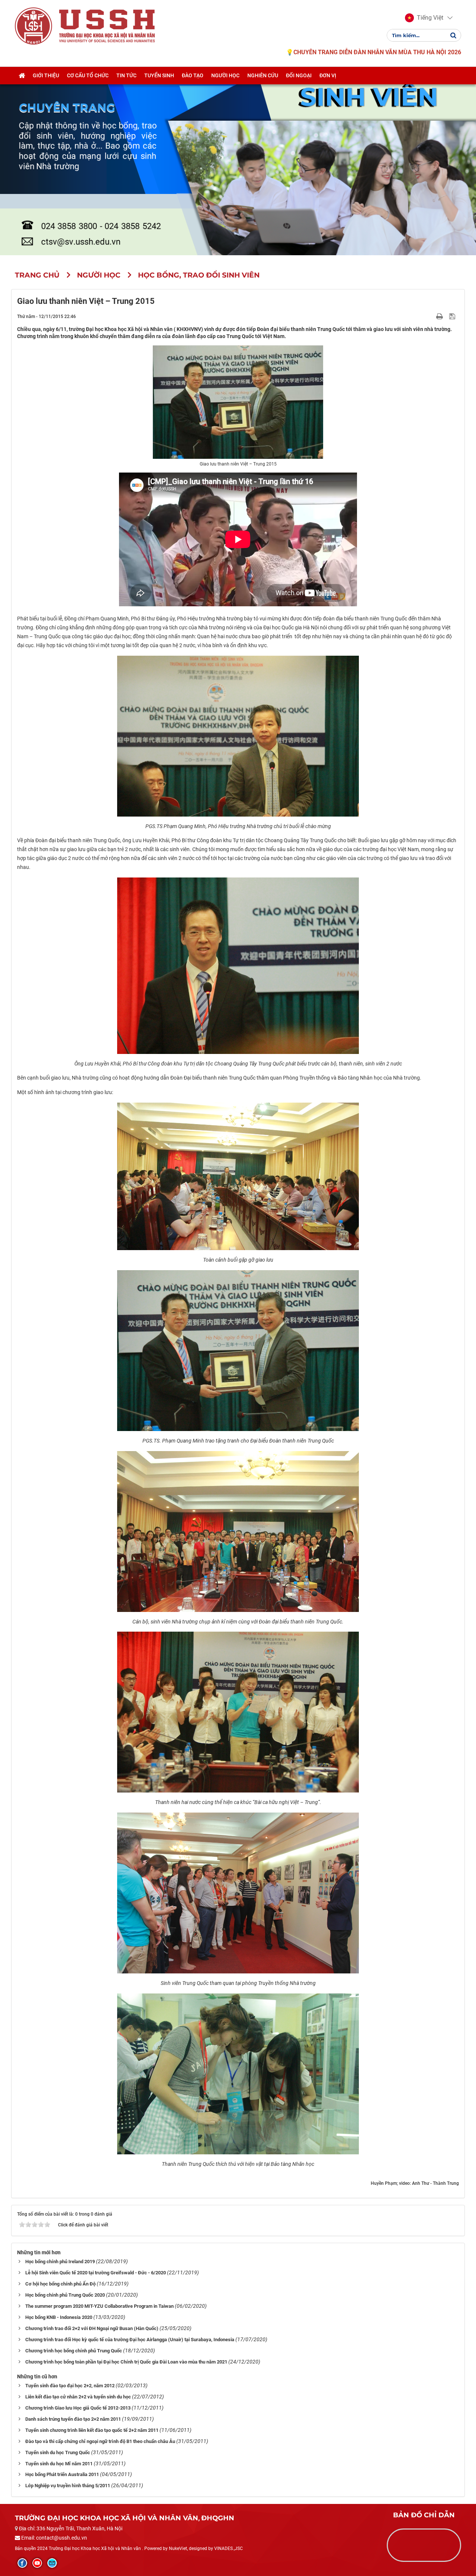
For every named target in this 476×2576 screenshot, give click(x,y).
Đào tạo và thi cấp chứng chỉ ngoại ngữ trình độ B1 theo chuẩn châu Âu (100, 2441)
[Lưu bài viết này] (453, 316)
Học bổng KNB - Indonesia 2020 (59, 2317)
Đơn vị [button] (328, 75)
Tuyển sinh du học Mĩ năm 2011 (59, 2464)
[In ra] (440, 316)
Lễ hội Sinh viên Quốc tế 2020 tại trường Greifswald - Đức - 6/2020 (96, 2273)
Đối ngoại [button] (299, 75)
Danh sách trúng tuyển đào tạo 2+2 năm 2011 (73, 2419)
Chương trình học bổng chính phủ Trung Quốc (74, 2351)
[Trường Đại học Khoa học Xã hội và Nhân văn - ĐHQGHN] (33, 26)
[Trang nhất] (22, 75)
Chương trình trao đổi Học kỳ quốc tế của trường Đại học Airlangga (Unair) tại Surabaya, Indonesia (130, 2340)
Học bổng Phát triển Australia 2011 (62, 2474)
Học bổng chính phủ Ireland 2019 (60, 2262)
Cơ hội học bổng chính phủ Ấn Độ (60, 2284)
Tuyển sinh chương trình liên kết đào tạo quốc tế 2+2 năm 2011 (92, 2430)
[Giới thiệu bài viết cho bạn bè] (431, 316)
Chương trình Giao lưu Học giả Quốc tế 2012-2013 (78, 2408)
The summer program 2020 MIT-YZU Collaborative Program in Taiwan (99, 2306)
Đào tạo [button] (193, 75)
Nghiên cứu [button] (263, 75)
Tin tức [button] (126, 75)
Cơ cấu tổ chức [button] (88, 75)
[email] (52, 2563)
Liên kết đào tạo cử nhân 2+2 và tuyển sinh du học (78, 2397)
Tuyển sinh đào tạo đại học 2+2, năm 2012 (70, 2386)
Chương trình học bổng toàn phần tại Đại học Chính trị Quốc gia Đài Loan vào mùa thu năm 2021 (126, 2362)
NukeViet (178, 2549)
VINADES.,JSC (229, 2549)
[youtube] (37, 2563)
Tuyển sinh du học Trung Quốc (58, 2452)
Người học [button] (225, 75)
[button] (424, 18)
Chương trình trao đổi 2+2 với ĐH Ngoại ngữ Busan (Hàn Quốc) (92, 2328)
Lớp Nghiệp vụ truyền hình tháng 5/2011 (68, 2486)
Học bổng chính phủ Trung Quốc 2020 (65, 2295)
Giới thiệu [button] (46, 75)
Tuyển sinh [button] (159, 75)
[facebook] (22, 2563)
